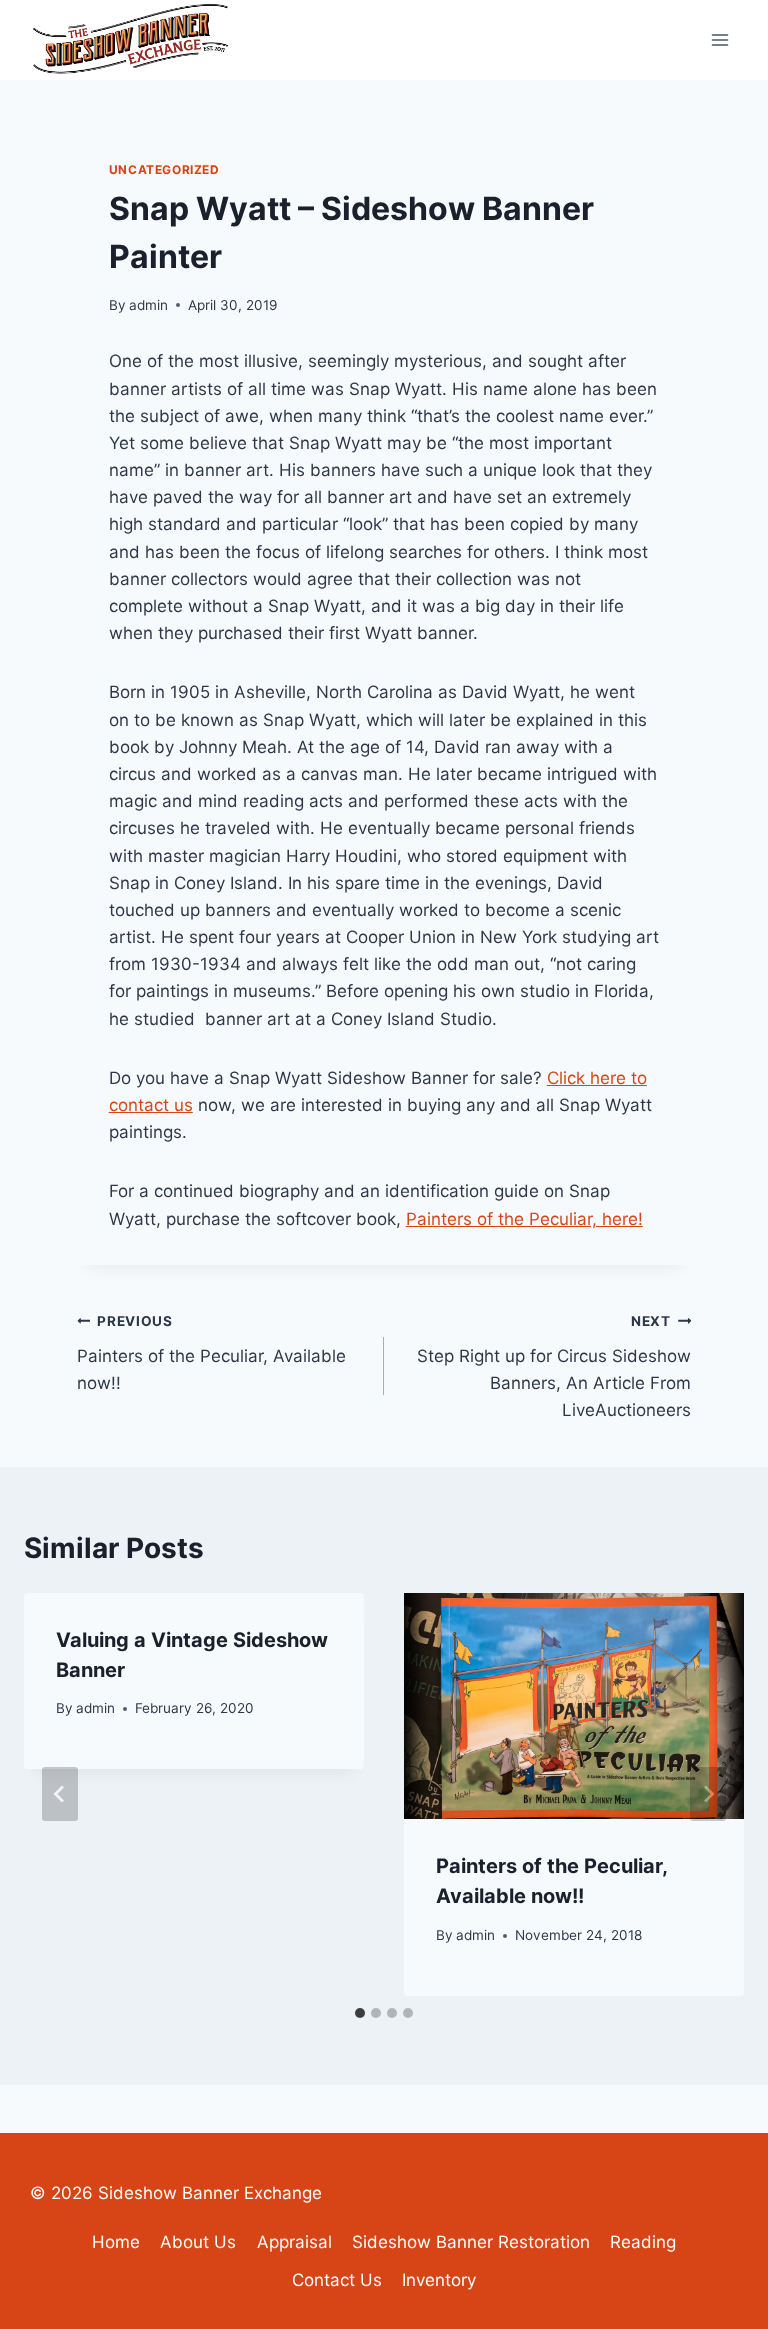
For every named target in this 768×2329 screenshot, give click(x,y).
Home (116, 2242)
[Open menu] (719, 39)
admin (148, 305)
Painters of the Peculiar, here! (524, 1219)
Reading (643, 2242)
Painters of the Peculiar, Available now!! (211, 1353)
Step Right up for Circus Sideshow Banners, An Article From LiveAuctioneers (554, 1366)
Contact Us (337, 2280)
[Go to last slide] (60, 1794)
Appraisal (294, 2242)
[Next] (708, 1794)
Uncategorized (164, 169)
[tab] (360, 2013)
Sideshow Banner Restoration (471, 2242)
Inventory (439, 2280)
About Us (198, 2242)
